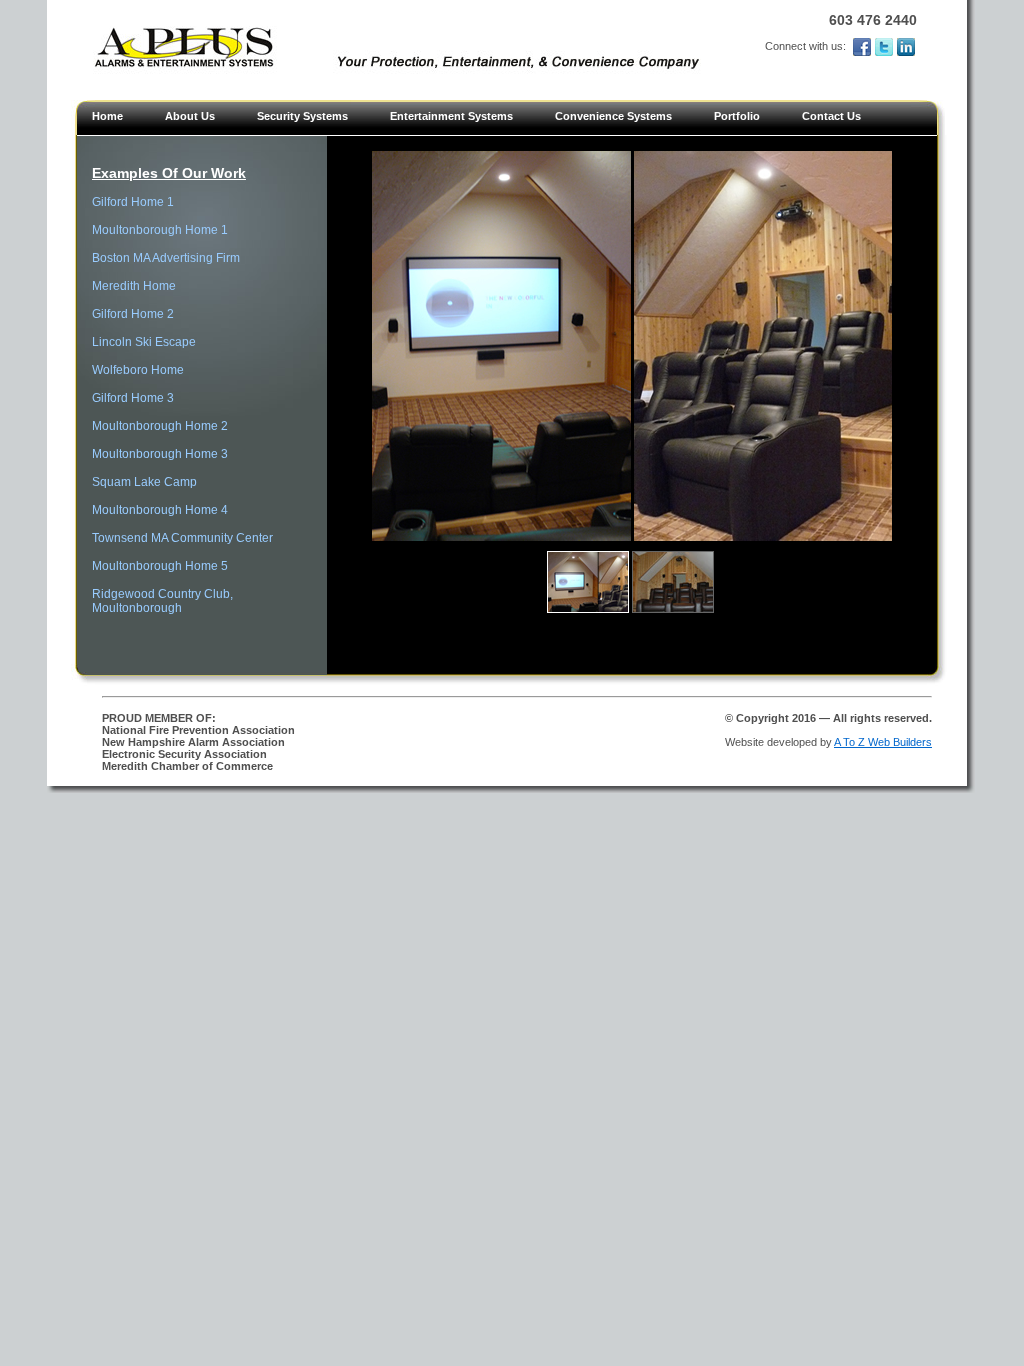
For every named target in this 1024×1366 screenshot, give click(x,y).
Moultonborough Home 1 (160, 230)
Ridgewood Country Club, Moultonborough (162, 601)
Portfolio (737, 116)
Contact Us (831, 116)
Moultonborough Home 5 (160, 566)
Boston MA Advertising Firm (166, 258)
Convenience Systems (613, 116)
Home (107, 116)
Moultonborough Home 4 (160, 510)
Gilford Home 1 (133, 202)
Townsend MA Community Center (182, 538)
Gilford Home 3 (133, 398)
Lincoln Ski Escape (144, 342)
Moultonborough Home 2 (160, 426)
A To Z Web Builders (883, 742)
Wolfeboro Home (138, 370)
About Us (190, 116)
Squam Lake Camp (144, 482)
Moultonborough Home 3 (160, 454)
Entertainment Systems (451, 116)
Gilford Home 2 (133, 314)
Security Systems (302, 116)
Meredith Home (134, 286)
